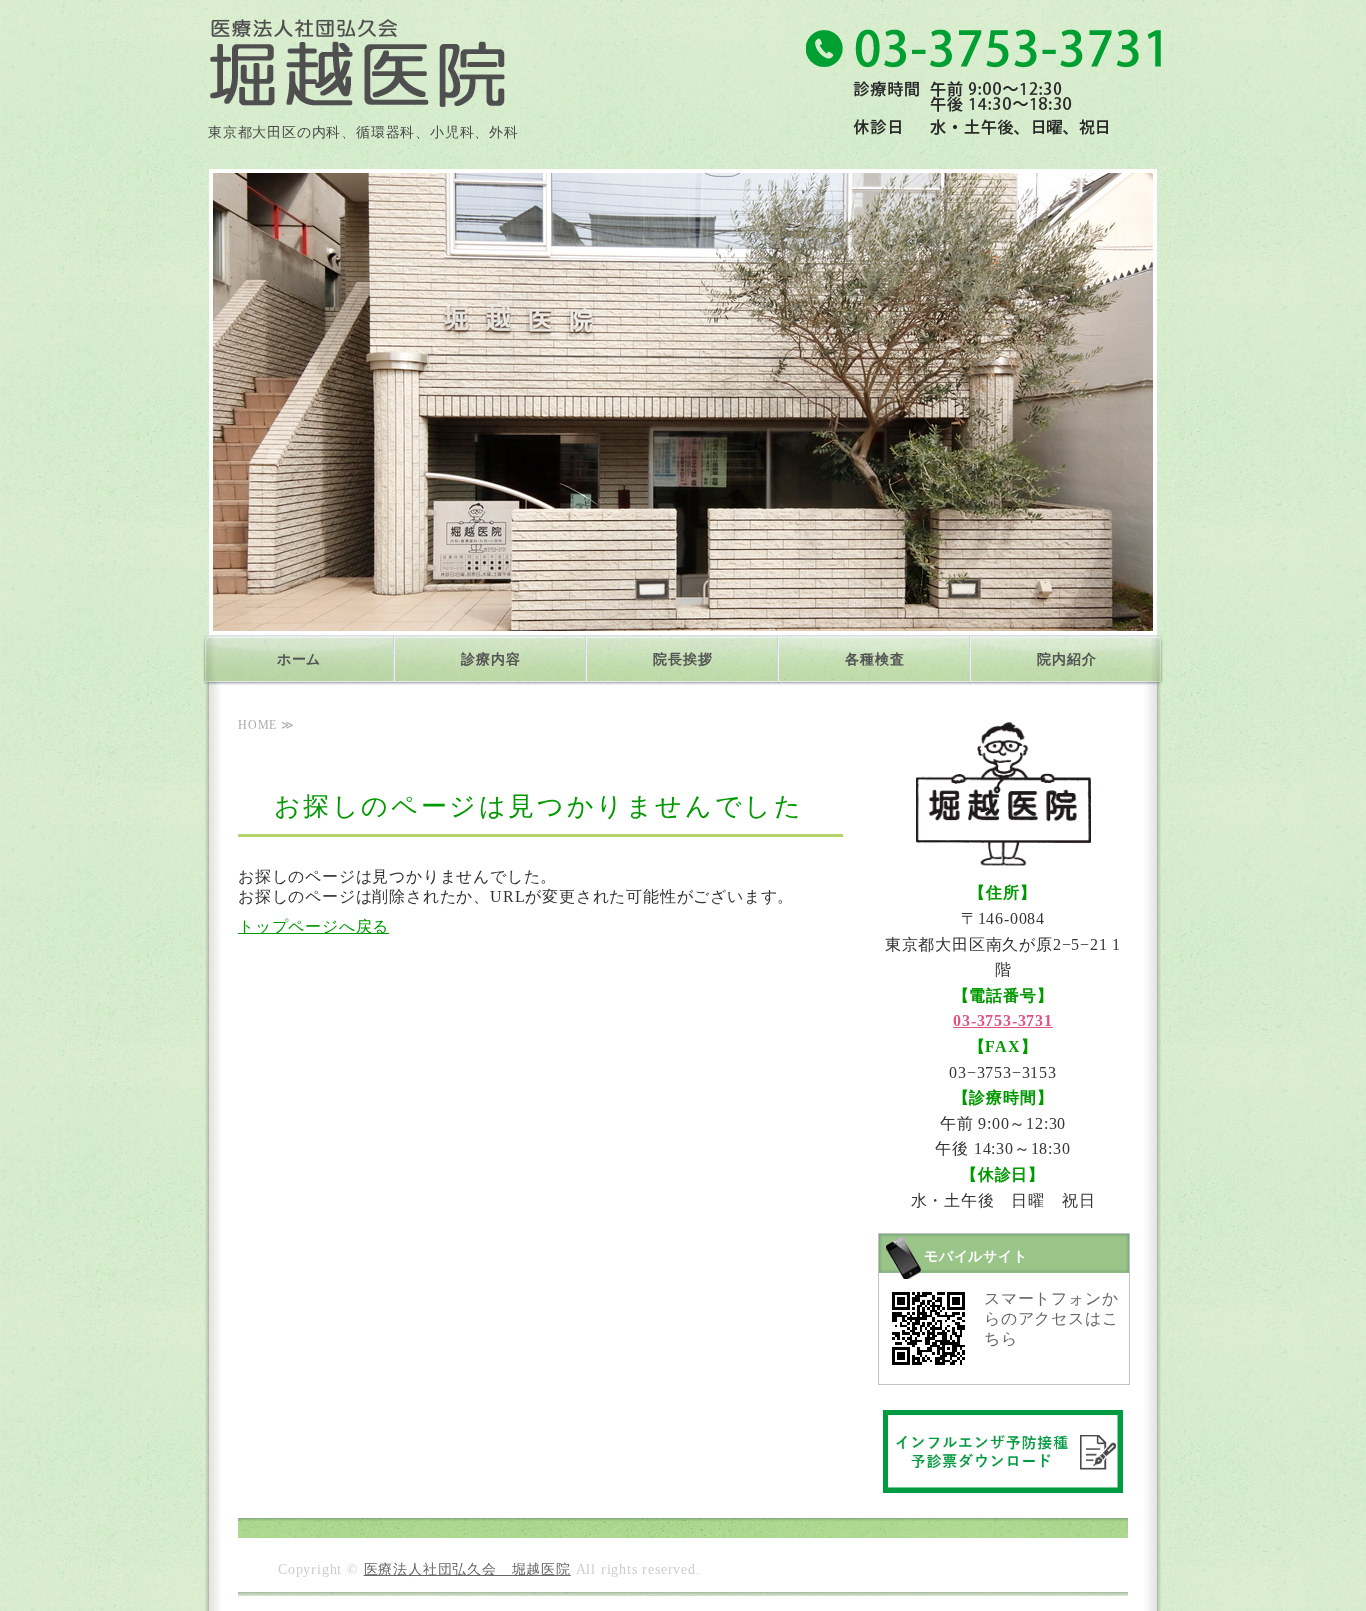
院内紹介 (1066, 659)
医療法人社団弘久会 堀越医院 (467, 1569)
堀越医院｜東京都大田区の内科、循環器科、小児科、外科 (358, 54)
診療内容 (490, 659)
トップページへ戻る (313, 926)
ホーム (299, 659)
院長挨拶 (682, 659)
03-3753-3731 (1003, 1020)
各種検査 (874, 659)
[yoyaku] (1003, 1477)
